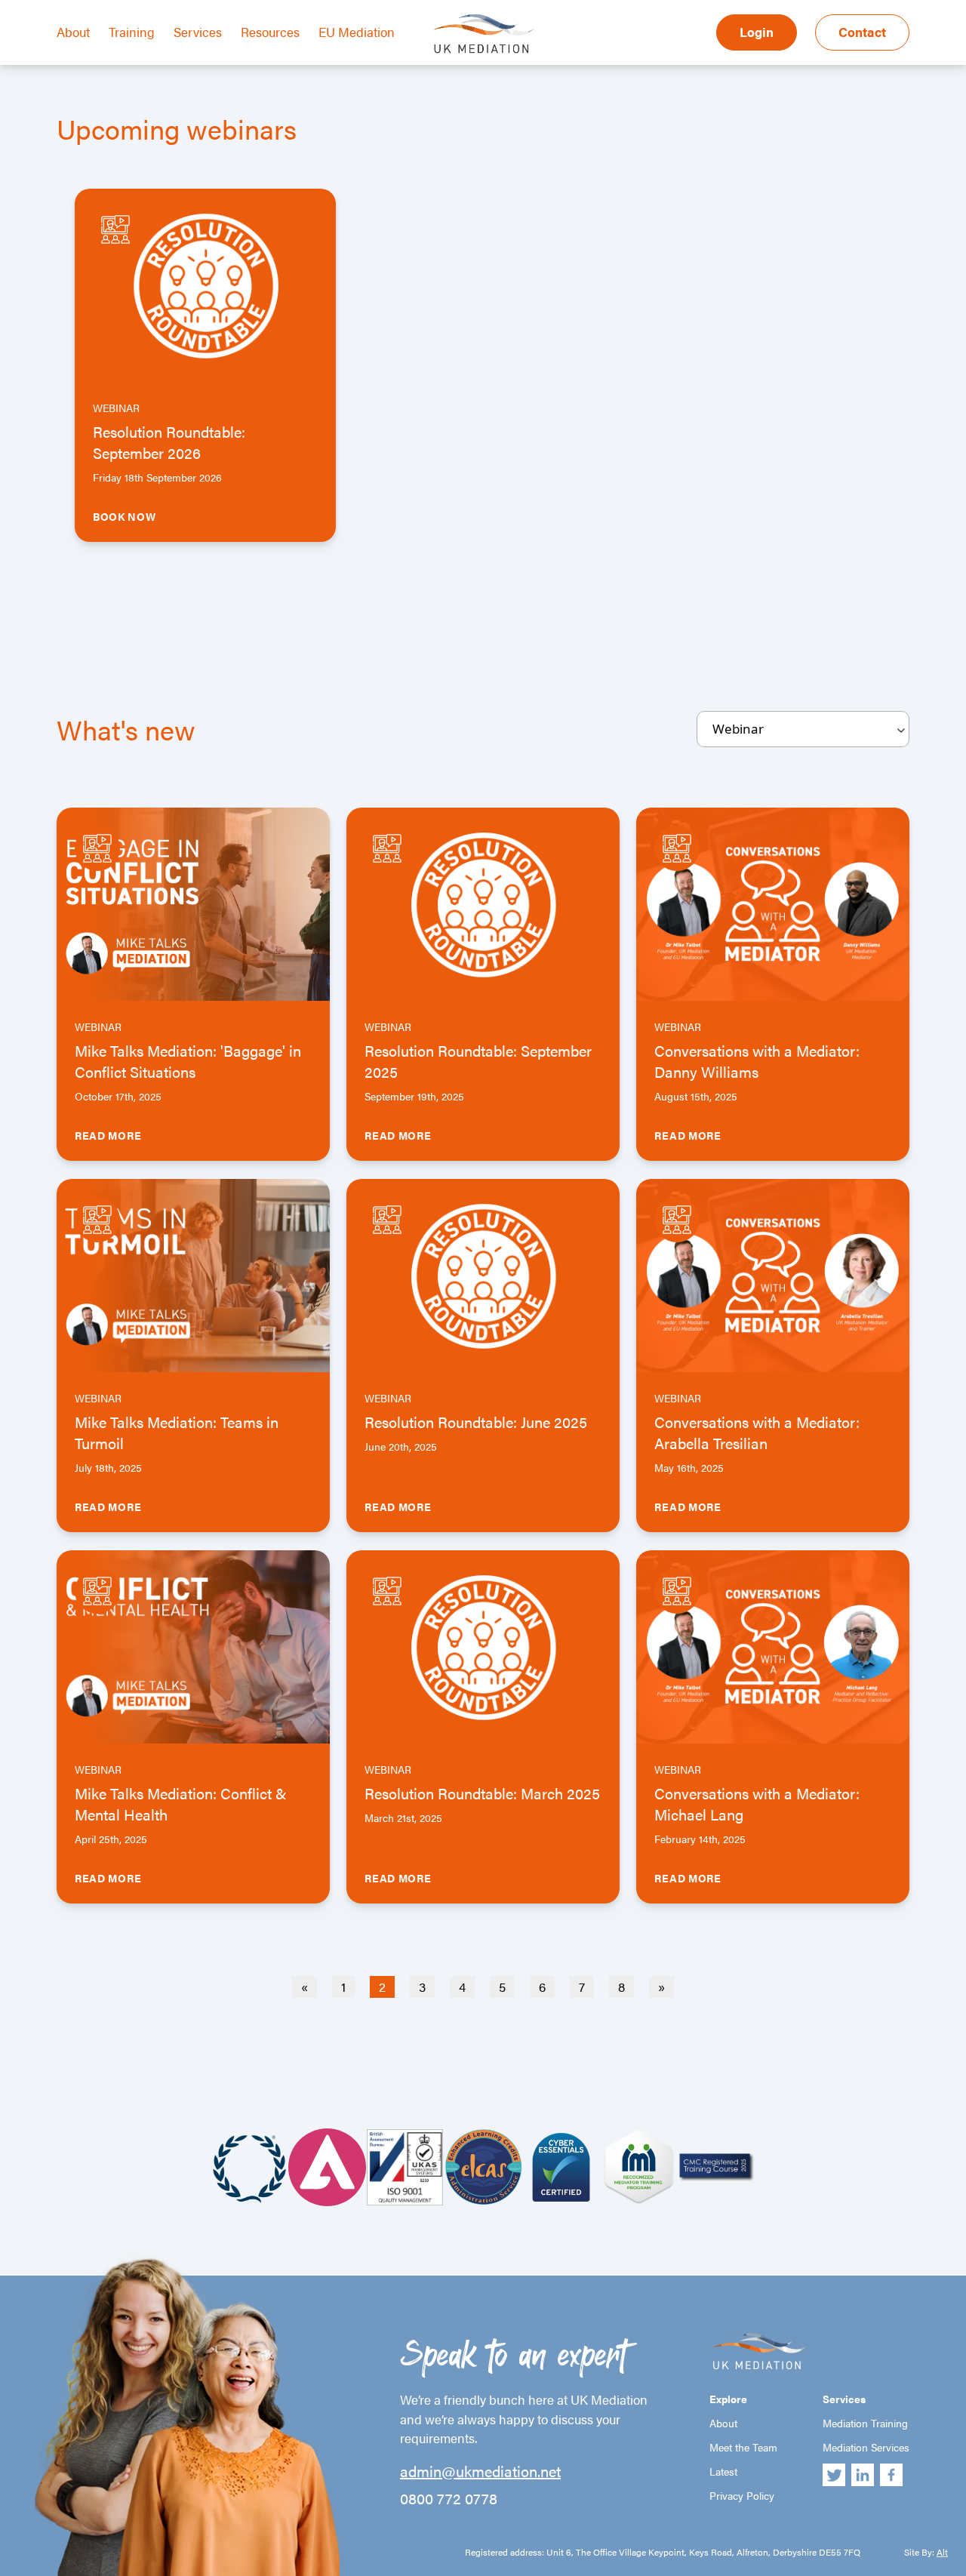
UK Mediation (483, 32)
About (73, 32)
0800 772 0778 (449, 2498)
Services (198, 32)
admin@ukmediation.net (480, 2471)
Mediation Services (866, 2447)
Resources (270, 32)
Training (132, 32)
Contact (862, 32)
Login (757, 32)
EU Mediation (357, 32)
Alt (942, 2552)
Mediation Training (865, 2423)
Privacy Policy (742, 2495)
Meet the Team (743, 2447)
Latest (723, 2471)
